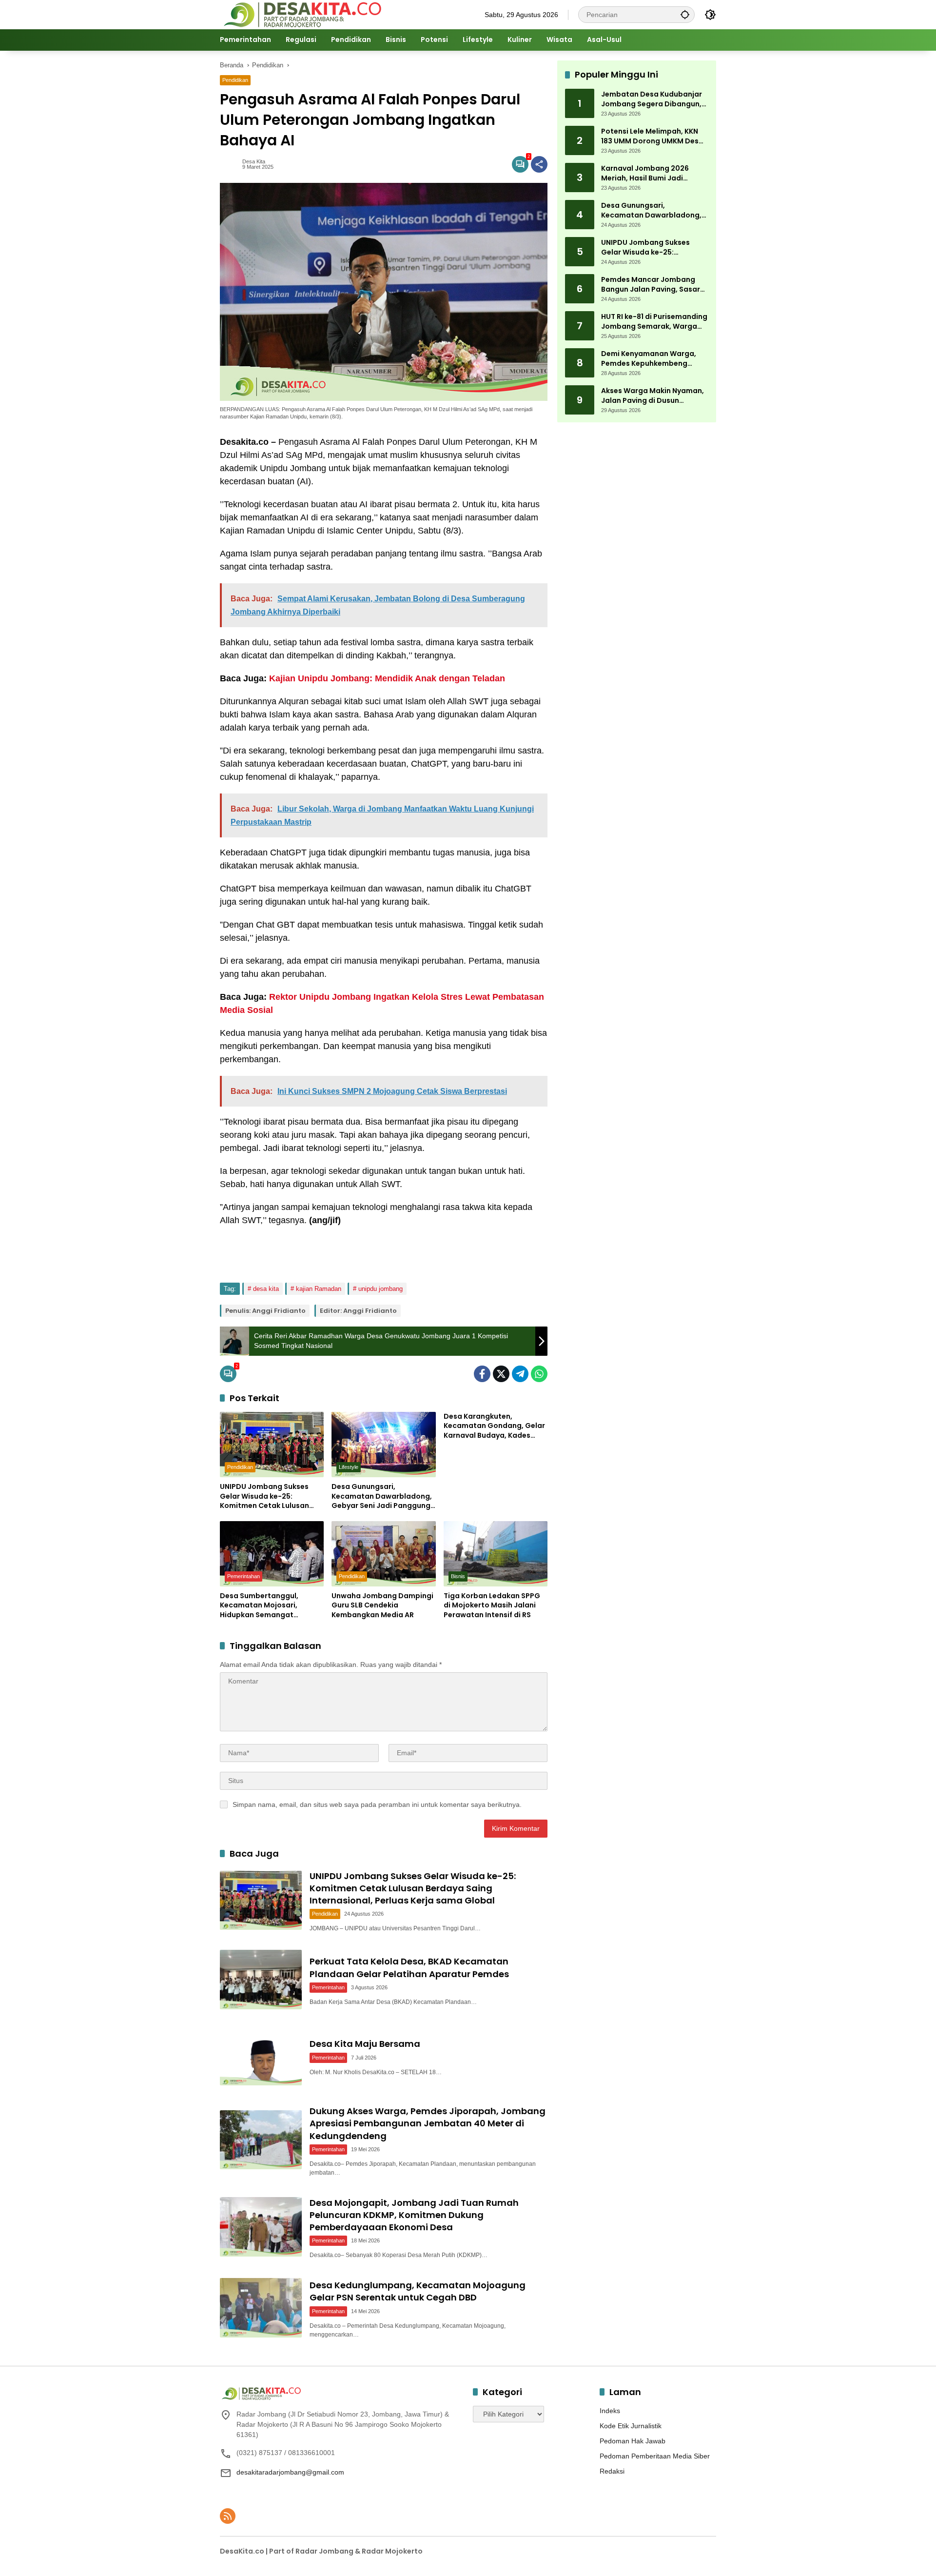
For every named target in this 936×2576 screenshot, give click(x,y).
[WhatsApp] (539, 1374)
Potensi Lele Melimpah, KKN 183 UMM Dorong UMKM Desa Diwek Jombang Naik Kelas (652, 136)
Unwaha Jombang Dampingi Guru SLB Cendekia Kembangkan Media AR (382, 1605)
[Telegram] (520, 1374)
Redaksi (612, 2471)
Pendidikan (235, 80)
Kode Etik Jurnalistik (631, 2426)
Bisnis (458, 1576)
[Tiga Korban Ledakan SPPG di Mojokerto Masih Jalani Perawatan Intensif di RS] (496, 1554)
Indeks (610, 2411)
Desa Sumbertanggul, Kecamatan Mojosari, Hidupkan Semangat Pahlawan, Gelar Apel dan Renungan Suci (266, 1606)
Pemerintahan (244, 1576)
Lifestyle (349, 1467)
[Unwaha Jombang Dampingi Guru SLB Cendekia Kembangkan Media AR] (383, 1554)
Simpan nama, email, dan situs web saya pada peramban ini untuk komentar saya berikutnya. (377, 1804)
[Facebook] (482, 1374)
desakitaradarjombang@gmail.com (290, 2472)
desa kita (266, 1289)
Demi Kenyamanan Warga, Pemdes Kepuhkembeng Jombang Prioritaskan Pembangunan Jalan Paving (651, 359)
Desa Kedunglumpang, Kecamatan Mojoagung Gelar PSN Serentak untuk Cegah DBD (418, 2291)
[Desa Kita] (302, 14)
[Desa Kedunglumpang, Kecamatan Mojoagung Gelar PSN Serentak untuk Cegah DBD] (261, 2308)
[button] (685, 14)
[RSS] (228, 2516)
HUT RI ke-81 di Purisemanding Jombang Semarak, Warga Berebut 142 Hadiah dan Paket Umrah (655, 322)
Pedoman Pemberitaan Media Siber (655, 2456)
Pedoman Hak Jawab (633, 2441)
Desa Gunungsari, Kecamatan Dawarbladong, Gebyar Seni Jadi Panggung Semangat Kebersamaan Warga (382, 1496)
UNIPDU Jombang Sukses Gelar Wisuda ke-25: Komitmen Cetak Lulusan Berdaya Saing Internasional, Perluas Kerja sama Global (272, 1496)
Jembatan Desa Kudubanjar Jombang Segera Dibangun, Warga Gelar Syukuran (652, 99)
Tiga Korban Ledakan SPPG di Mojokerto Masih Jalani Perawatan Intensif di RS (492, 1605)
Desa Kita (254, 162)
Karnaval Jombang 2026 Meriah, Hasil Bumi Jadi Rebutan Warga (645, 173)
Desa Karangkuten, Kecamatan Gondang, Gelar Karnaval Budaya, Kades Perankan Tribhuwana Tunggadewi (494, 1426)
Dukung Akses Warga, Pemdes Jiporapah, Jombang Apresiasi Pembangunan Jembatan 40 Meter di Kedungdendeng (428, 2123)
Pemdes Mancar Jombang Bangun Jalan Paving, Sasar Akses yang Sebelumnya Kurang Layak (651, 285)
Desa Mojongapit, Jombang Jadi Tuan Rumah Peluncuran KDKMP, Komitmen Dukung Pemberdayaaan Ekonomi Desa (414, 2215)
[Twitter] (501, 1374)
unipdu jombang (380, 1289)
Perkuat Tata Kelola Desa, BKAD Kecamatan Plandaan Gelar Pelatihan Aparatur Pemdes (409, 1967)
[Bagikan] (539, 164)
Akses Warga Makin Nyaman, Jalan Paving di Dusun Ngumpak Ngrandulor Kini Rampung (653, 396)
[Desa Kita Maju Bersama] (261, 2056)
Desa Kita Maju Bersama (365, 2044)
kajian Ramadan (319, 1289)
